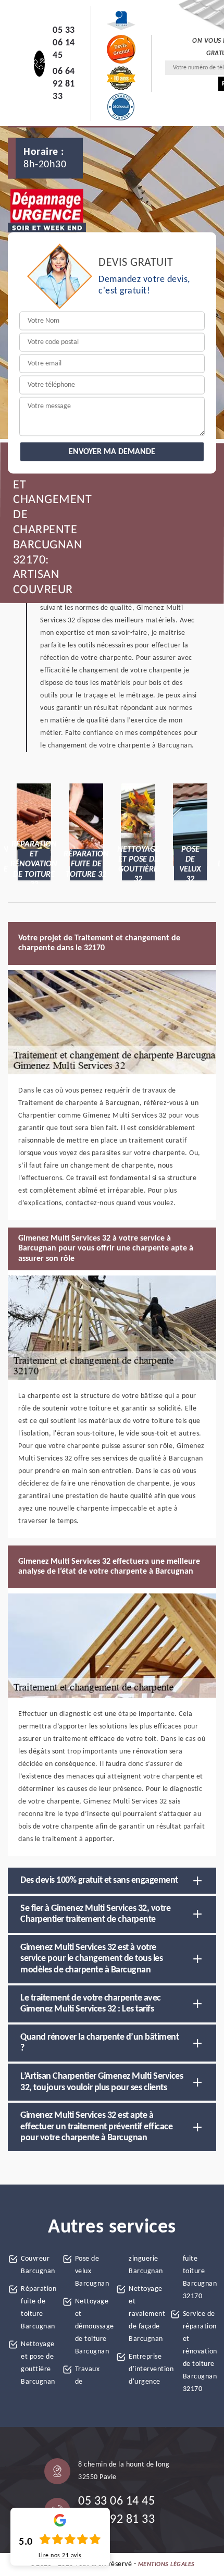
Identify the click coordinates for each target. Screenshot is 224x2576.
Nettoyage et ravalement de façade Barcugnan (146, 2314)
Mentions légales (166, 2565)
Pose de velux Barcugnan (92, 2271)
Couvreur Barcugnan (38, 2265)
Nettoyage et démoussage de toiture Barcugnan (92, 2327)
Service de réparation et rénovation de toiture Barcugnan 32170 (200, 2352)
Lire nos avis (60, 2556)
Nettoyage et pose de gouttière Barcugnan (38, 2363)
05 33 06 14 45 (64, 43)
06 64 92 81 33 (64, 84)
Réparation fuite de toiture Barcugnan (38, 2308)
